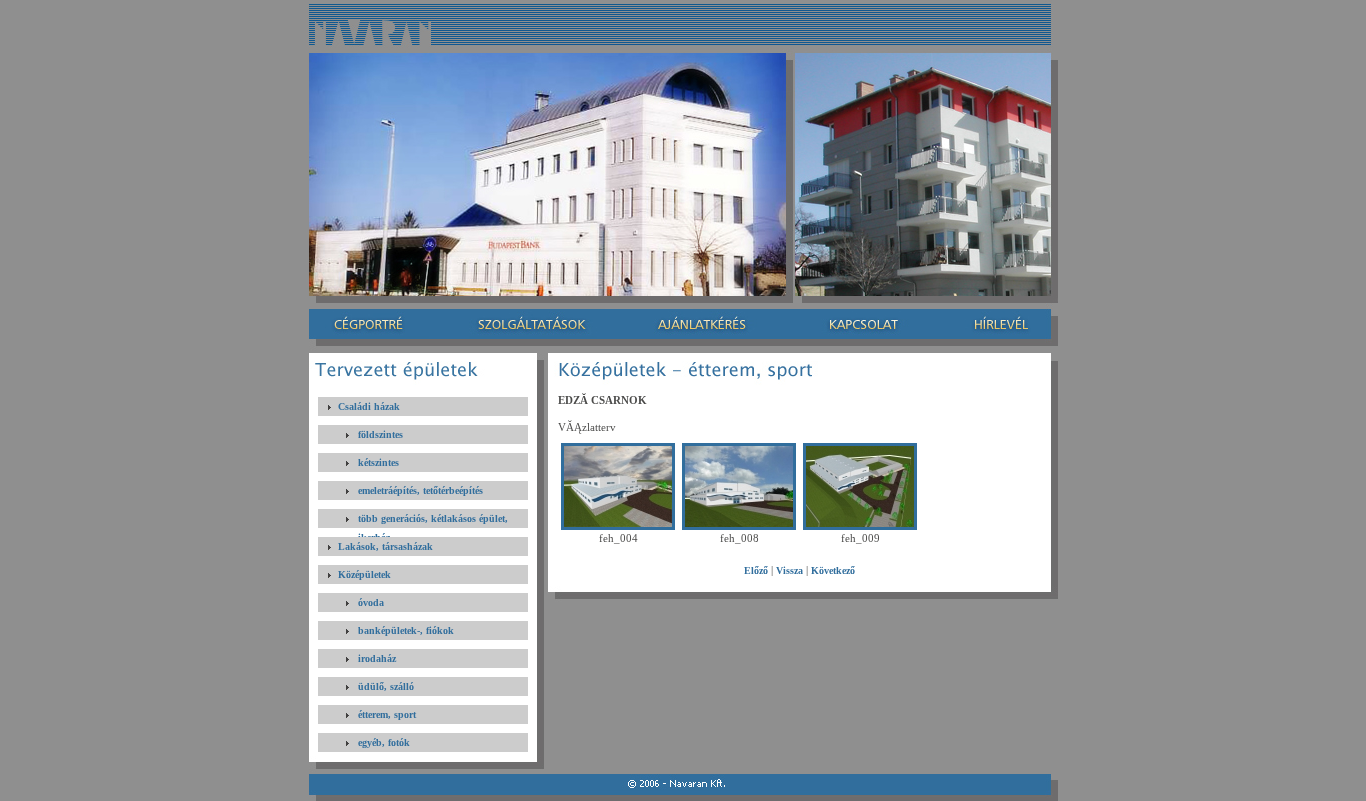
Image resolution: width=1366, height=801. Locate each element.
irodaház (377, 658)
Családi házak (369, 406)
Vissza (789, 570)
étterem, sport (387, 714)
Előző (756, 570)
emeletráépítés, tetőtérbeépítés (420, 490)
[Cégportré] (375, 324)
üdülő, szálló (386, 686)
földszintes (380, 434)
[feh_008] (739, 526)
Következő (833, 570)
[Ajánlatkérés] (703, 324)
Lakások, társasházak (385, 546)
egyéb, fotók (384, 742)
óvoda (371, 602)
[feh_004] (618, 526)
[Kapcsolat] (859, 324)
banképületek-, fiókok (406, 630)
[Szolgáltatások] (532, 324)
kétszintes (378, 462)
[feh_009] (860, 526)
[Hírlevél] (993, 324)
